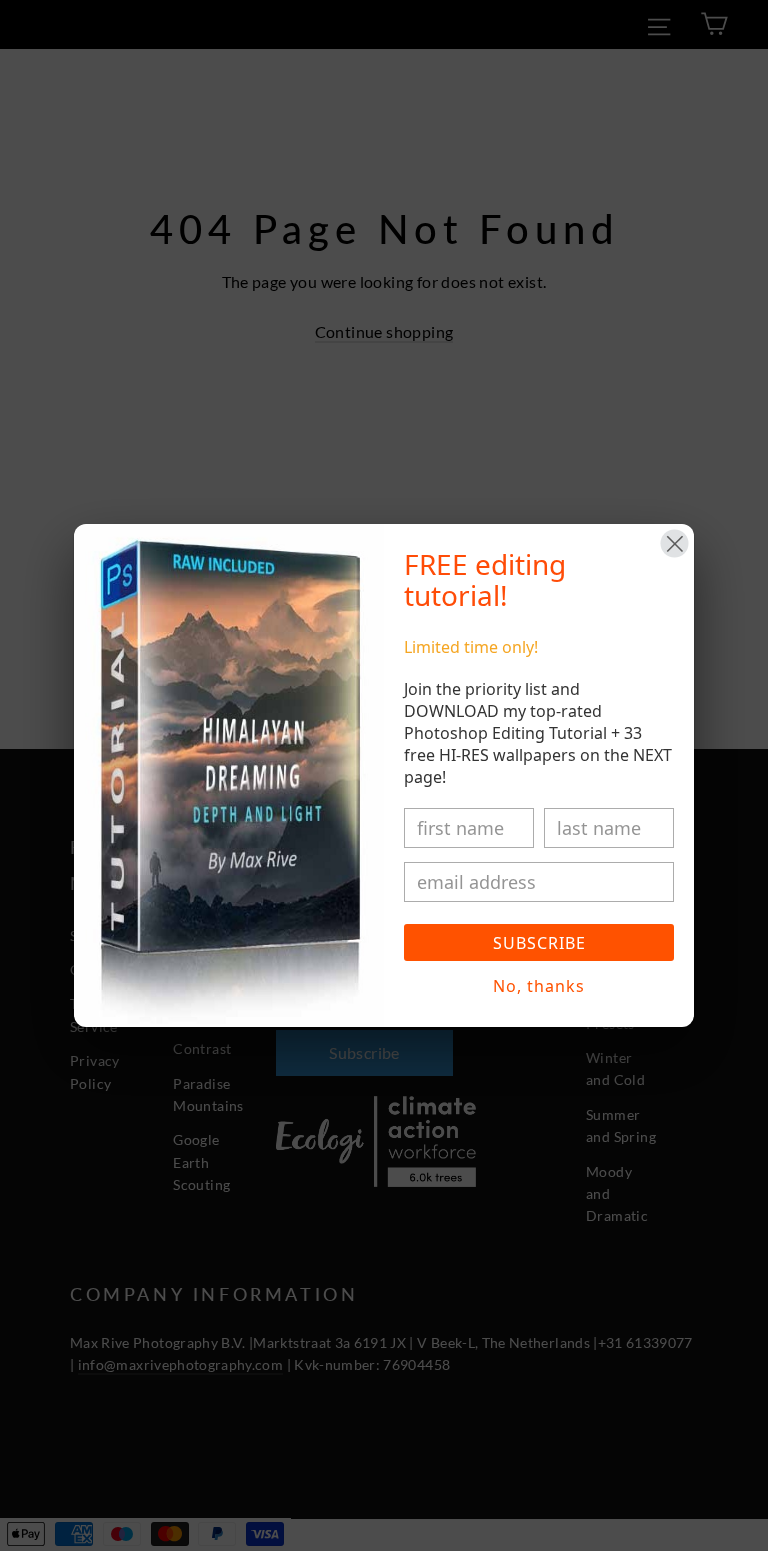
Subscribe (539, 943)
